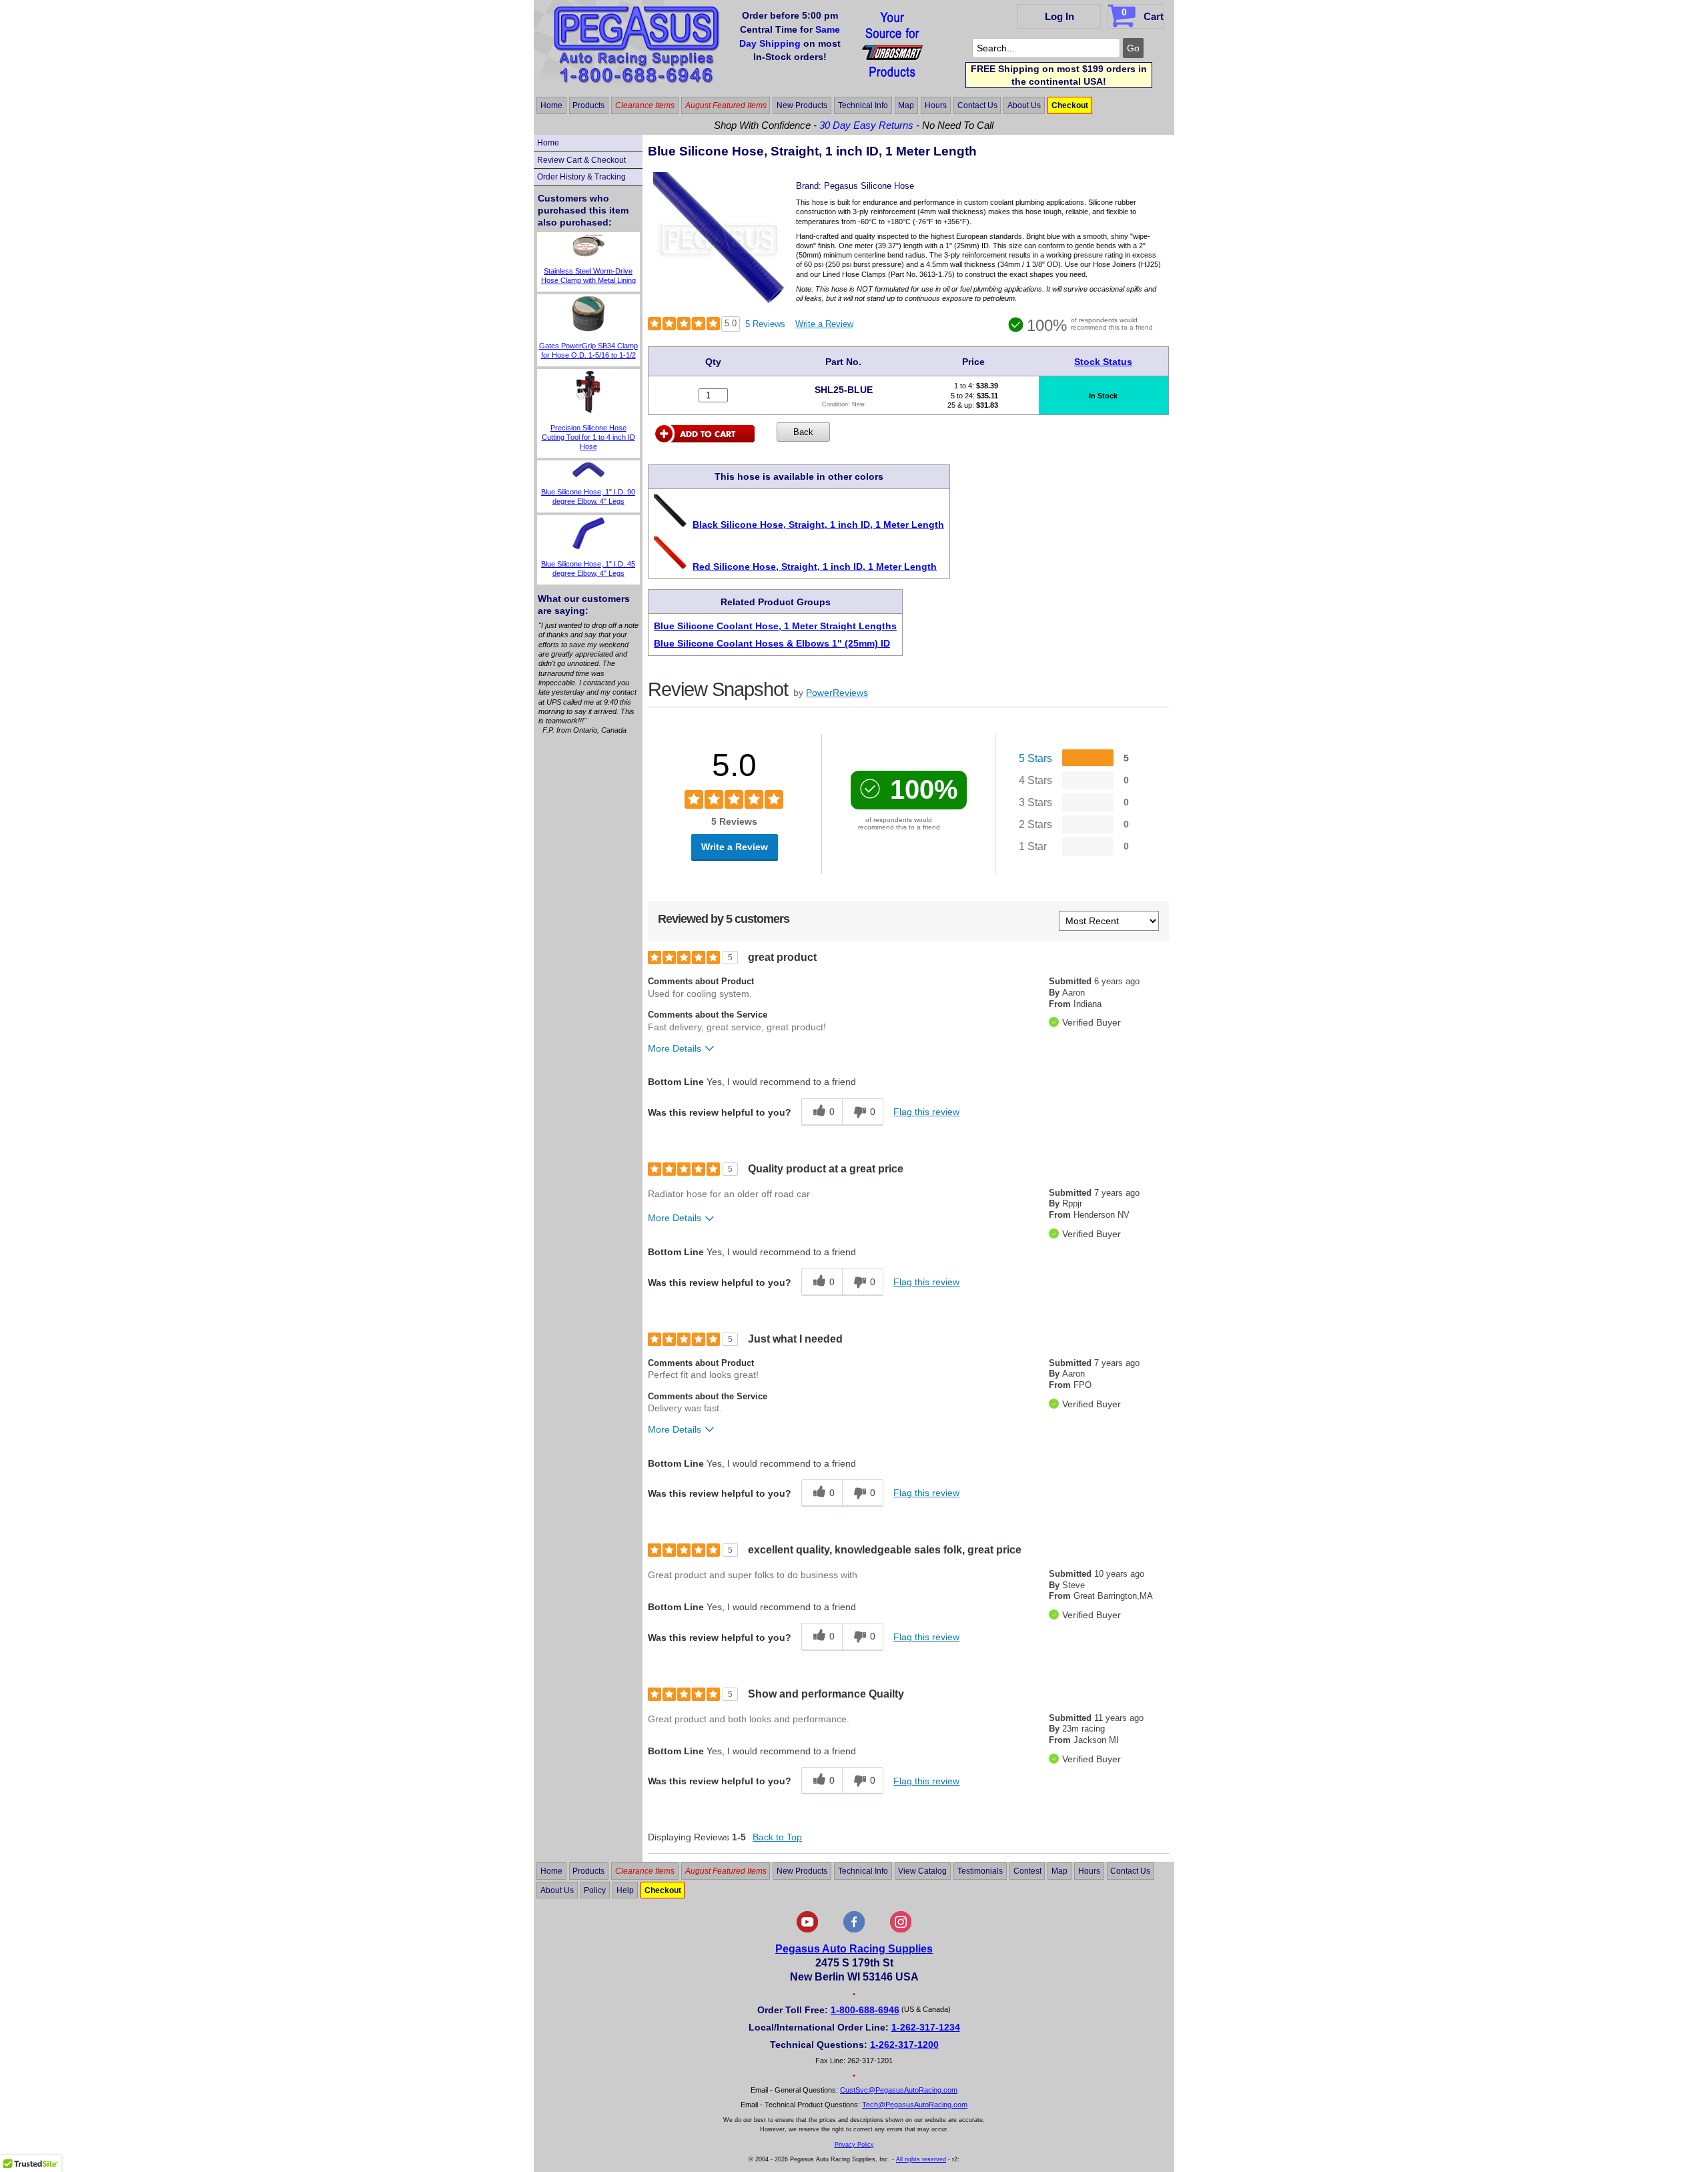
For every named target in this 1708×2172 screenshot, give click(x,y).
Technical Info (863, 105)
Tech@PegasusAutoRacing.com (915, 2105)
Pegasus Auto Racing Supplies (854, 1949)
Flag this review (926, 1112)
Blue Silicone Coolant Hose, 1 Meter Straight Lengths (775, 626)
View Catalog (922, 1871)
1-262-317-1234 (926, 2027)
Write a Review (824, 324)
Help (625, 1890)
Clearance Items (645, 105)
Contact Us (977, 105)
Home (551, 105)
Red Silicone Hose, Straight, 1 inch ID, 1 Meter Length (815, 567)
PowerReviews (837, 693)
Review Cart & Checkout (581, 160)
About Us (1024, 105)
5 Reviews (765, 324)
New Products (802, 105)
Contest (1027, 1871)
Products (588, 105)
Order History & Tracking (581, 177)
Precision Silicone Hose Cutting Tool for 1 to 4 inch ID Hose (588, 437)
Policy (595, 1890)
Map (906, 105)
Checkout (1070, 105)
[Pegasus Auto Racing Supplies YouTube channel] (807, 1930)
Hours (936, 105)
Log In (1059, 16)
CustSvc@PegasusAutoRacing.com (899, 2090)
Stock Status (1103, 362)
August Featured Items (726, 105)
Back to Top (777, 1837)
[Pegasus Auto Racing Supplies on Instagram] (901, 1930)
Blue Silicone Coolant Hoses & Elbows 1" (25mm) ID (772, 643)
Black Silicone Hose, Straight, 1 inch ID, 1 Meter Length (818, 524)
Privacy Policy (854, 2145)
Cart (1143, 14)
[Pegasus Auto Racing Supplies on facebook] (854, 1930)
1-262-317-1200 (904, 2045)
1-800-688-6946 (865, 2010)
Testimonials (980, 1871)
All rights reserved (921, 2159)
